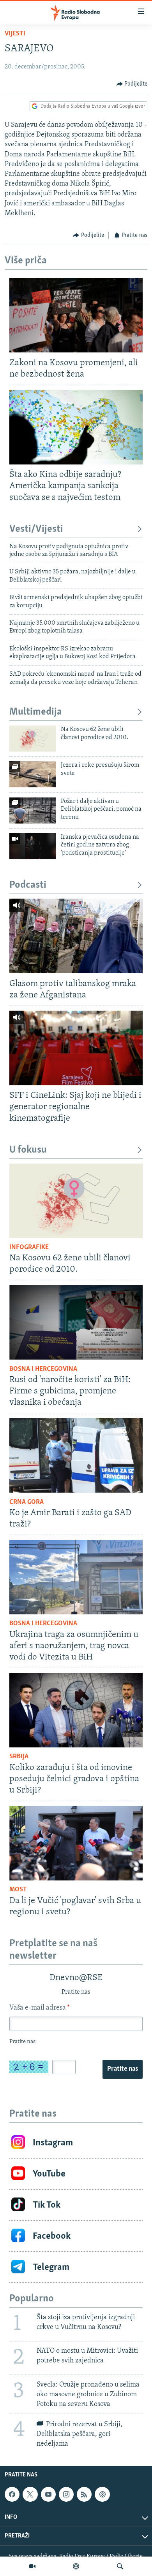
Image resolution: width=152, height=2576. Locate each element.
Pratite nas (123, 2069)
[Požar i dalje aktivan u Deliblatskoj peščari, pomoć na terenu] (33, 810)
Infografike (29, 1248)
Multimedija (36, 712)
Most (18, 1890)
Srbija (19, 1757)
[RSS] (84, 2494)
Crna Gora (27, 1502)
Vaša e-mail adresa (40, 2008)
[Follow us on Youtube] (48, 2494)
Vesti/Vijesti (36, 529)
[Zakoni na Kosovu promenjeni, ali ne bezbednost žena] (76, 315)
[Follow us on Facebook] (12, 2494)
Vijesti (15, 34)
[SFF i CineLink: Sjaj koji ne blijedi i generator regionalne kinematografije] (76, 1048)
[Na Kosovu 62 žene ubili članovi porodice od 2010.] (33, 739)
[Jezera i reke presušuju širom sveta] (33, 774)
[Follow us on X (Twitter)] (30, 2494)
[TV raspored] (102, 2494)
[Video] (32, 2566)
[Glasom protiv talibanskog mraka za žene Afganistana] (76, 936)
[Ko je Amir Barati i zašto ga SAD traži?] (76, 1455)
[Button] (132, 84)
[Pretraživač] (120, 2566)
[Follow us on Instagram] (66, 2494)
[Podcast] (76, 2566)
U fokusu (28, 1150)
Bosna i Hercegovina (43, 1369)
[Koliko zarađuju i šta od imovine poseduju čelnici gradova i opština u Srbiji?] (76, 1710)
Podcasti (28, 885)
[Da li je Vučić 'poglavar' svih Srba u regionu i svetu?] (76, 1843)
